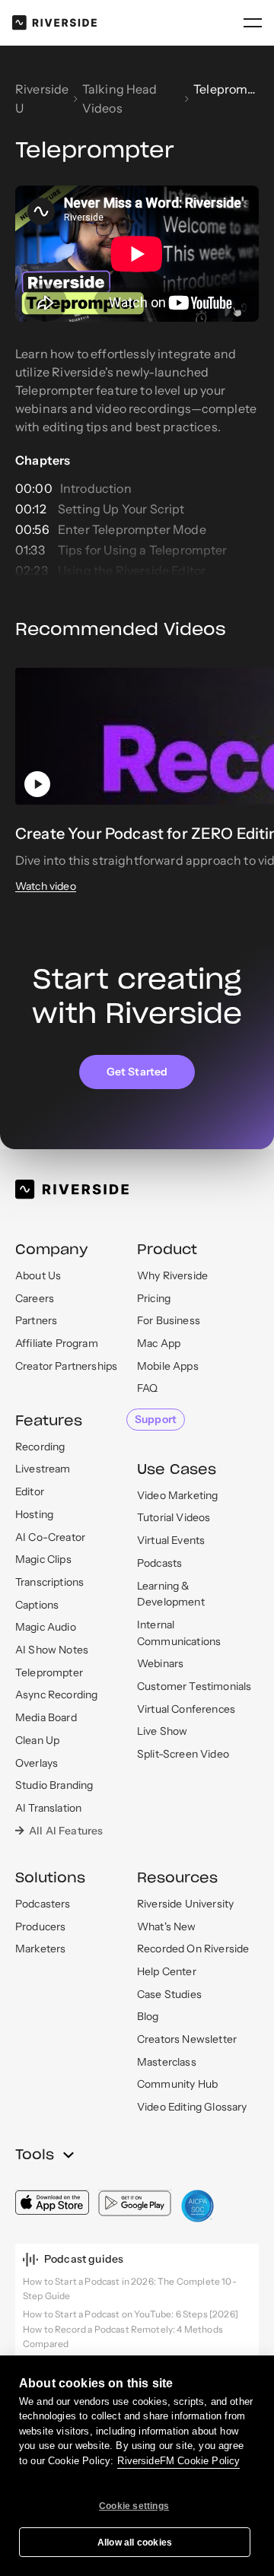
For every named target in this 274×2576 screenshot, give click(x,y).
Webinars (160, 1663)
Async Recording (56, 1695)
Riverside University (185, 1904)
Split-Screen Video (183, 1754)
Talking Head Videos (120, 98)
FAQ (147, 1388)
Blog (148, 2016)
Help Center (167, 1971)
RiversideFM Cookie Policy (178, 2461)
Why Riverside (172, 1275)
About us (38, 1275)
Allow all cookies (135, 2543)
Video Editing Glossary (192, 2107)
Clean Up (37, 1740)
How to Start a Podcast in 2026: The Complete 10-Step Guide (130, 2289)
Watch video (46, 886)
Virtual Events (171, 1540)
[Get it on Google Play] (135, 2203)
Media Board (46, 1717)
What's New (167, 1926)
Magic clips (43, 1559)
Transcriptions (49, 1582)
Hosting (34, 1514)
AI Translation (48, 1808)
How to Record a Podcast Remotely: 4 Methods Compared (123, 2336)
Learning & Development (171, 1594)
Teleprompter (49, 1672)
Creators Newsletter (187, 2039)
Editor (30, 1491)
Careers (35, 1298)
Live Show (162, 1731)
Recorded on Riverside (193, 1949)
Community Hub (177, 2084)
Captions (37, 1605)
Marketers (40, 1949)
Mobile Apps (168, 1366)
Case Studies (169, 1994)
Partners (36, 1320)
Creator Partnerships (66, 1366)
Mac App (159, 1343)
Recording (40, 1447)
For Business (169, 1320)
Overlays (37, 1763)
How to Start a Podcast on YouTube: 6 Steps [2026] (131, 2314)
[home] (54, 22)
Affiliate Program (57, 1343)
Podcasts (159, 1563)
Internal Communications (179, 1633)
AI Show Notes (52, 1650)
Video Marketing (177, 1495)
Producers (40, 1926)
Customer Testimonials (194, 1686)
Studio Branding (54, 1785)
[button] (253, 23)
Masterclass (167, 2062)
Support (156, 1419)
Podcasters (43, 1904)
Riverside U (42, 98)
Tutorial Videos (174, 1517)
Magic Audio (46, 1627)
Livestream (43, 1469)
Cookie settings (134, 2506)
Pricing (154, 1298)
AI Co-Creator (50, 1537)
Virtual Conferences (186, 1709)
